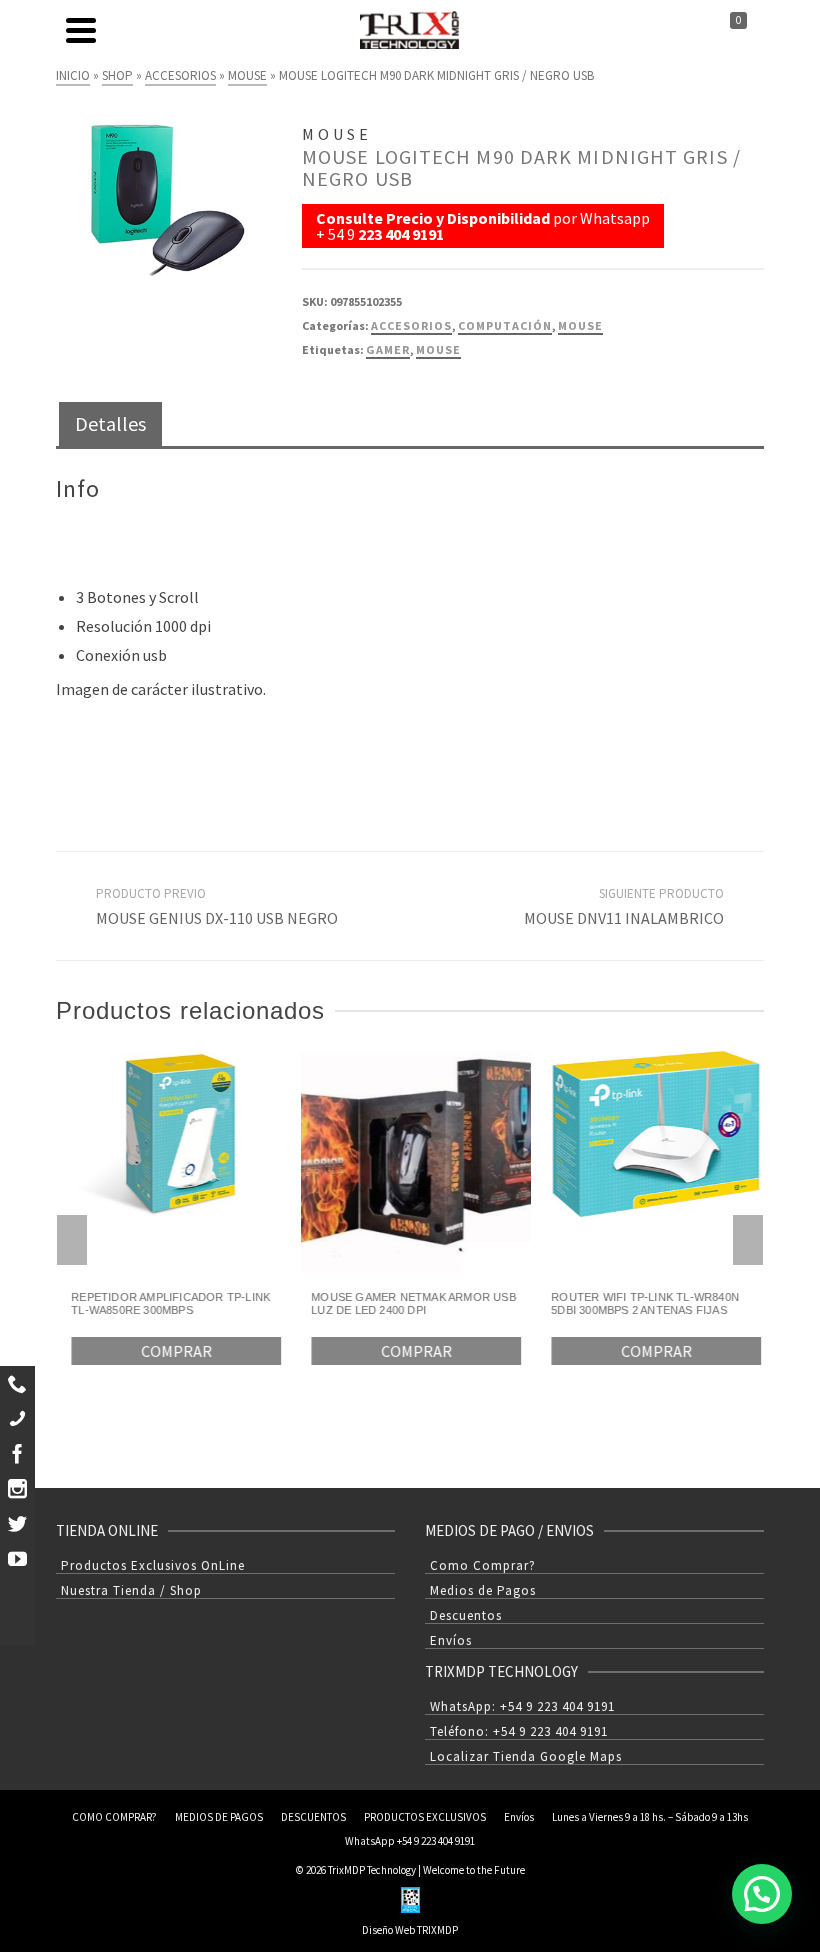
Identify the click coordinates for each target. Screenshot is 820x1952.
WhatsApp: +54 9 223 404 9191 (522, 1706)
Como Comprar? (483, 1565)
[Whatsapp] (17, 1383)
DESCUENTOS (313, 1817)
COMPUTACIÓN (505, 325)
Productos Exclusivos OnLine (153, 1565)
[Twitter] (17, 1523)
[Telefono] (17, 1418)
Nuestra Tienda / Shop (131, 1590)
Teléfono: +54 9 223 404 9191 (519, 1731)
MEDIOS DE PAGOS (219, 1817)
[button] (762, 1894)
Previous (72, 1240)
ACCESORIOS (411, 325)
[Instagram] (17, 1488)
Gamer (388, 349)
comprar (170, 1351)
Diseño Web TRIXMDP (410, 1930)
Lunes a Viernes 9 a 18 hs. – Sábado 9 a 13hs (650, 1817)
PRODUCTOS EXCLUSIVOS (425, 1817)
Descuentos (466, 1615)
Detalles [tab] (110, 423)
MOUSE (580, 325)
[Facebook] (17, 1453)
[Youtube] (17, 1558)
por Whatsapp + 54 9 (483, 226)
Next (748, 1240)
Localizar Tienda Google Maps (526, 1756)
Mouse (438, 349)
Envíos (451, 1640)
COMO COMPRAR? (114, 1817)
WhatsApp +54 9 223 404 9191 (410, 1841)
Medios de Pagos (483, 1590)
